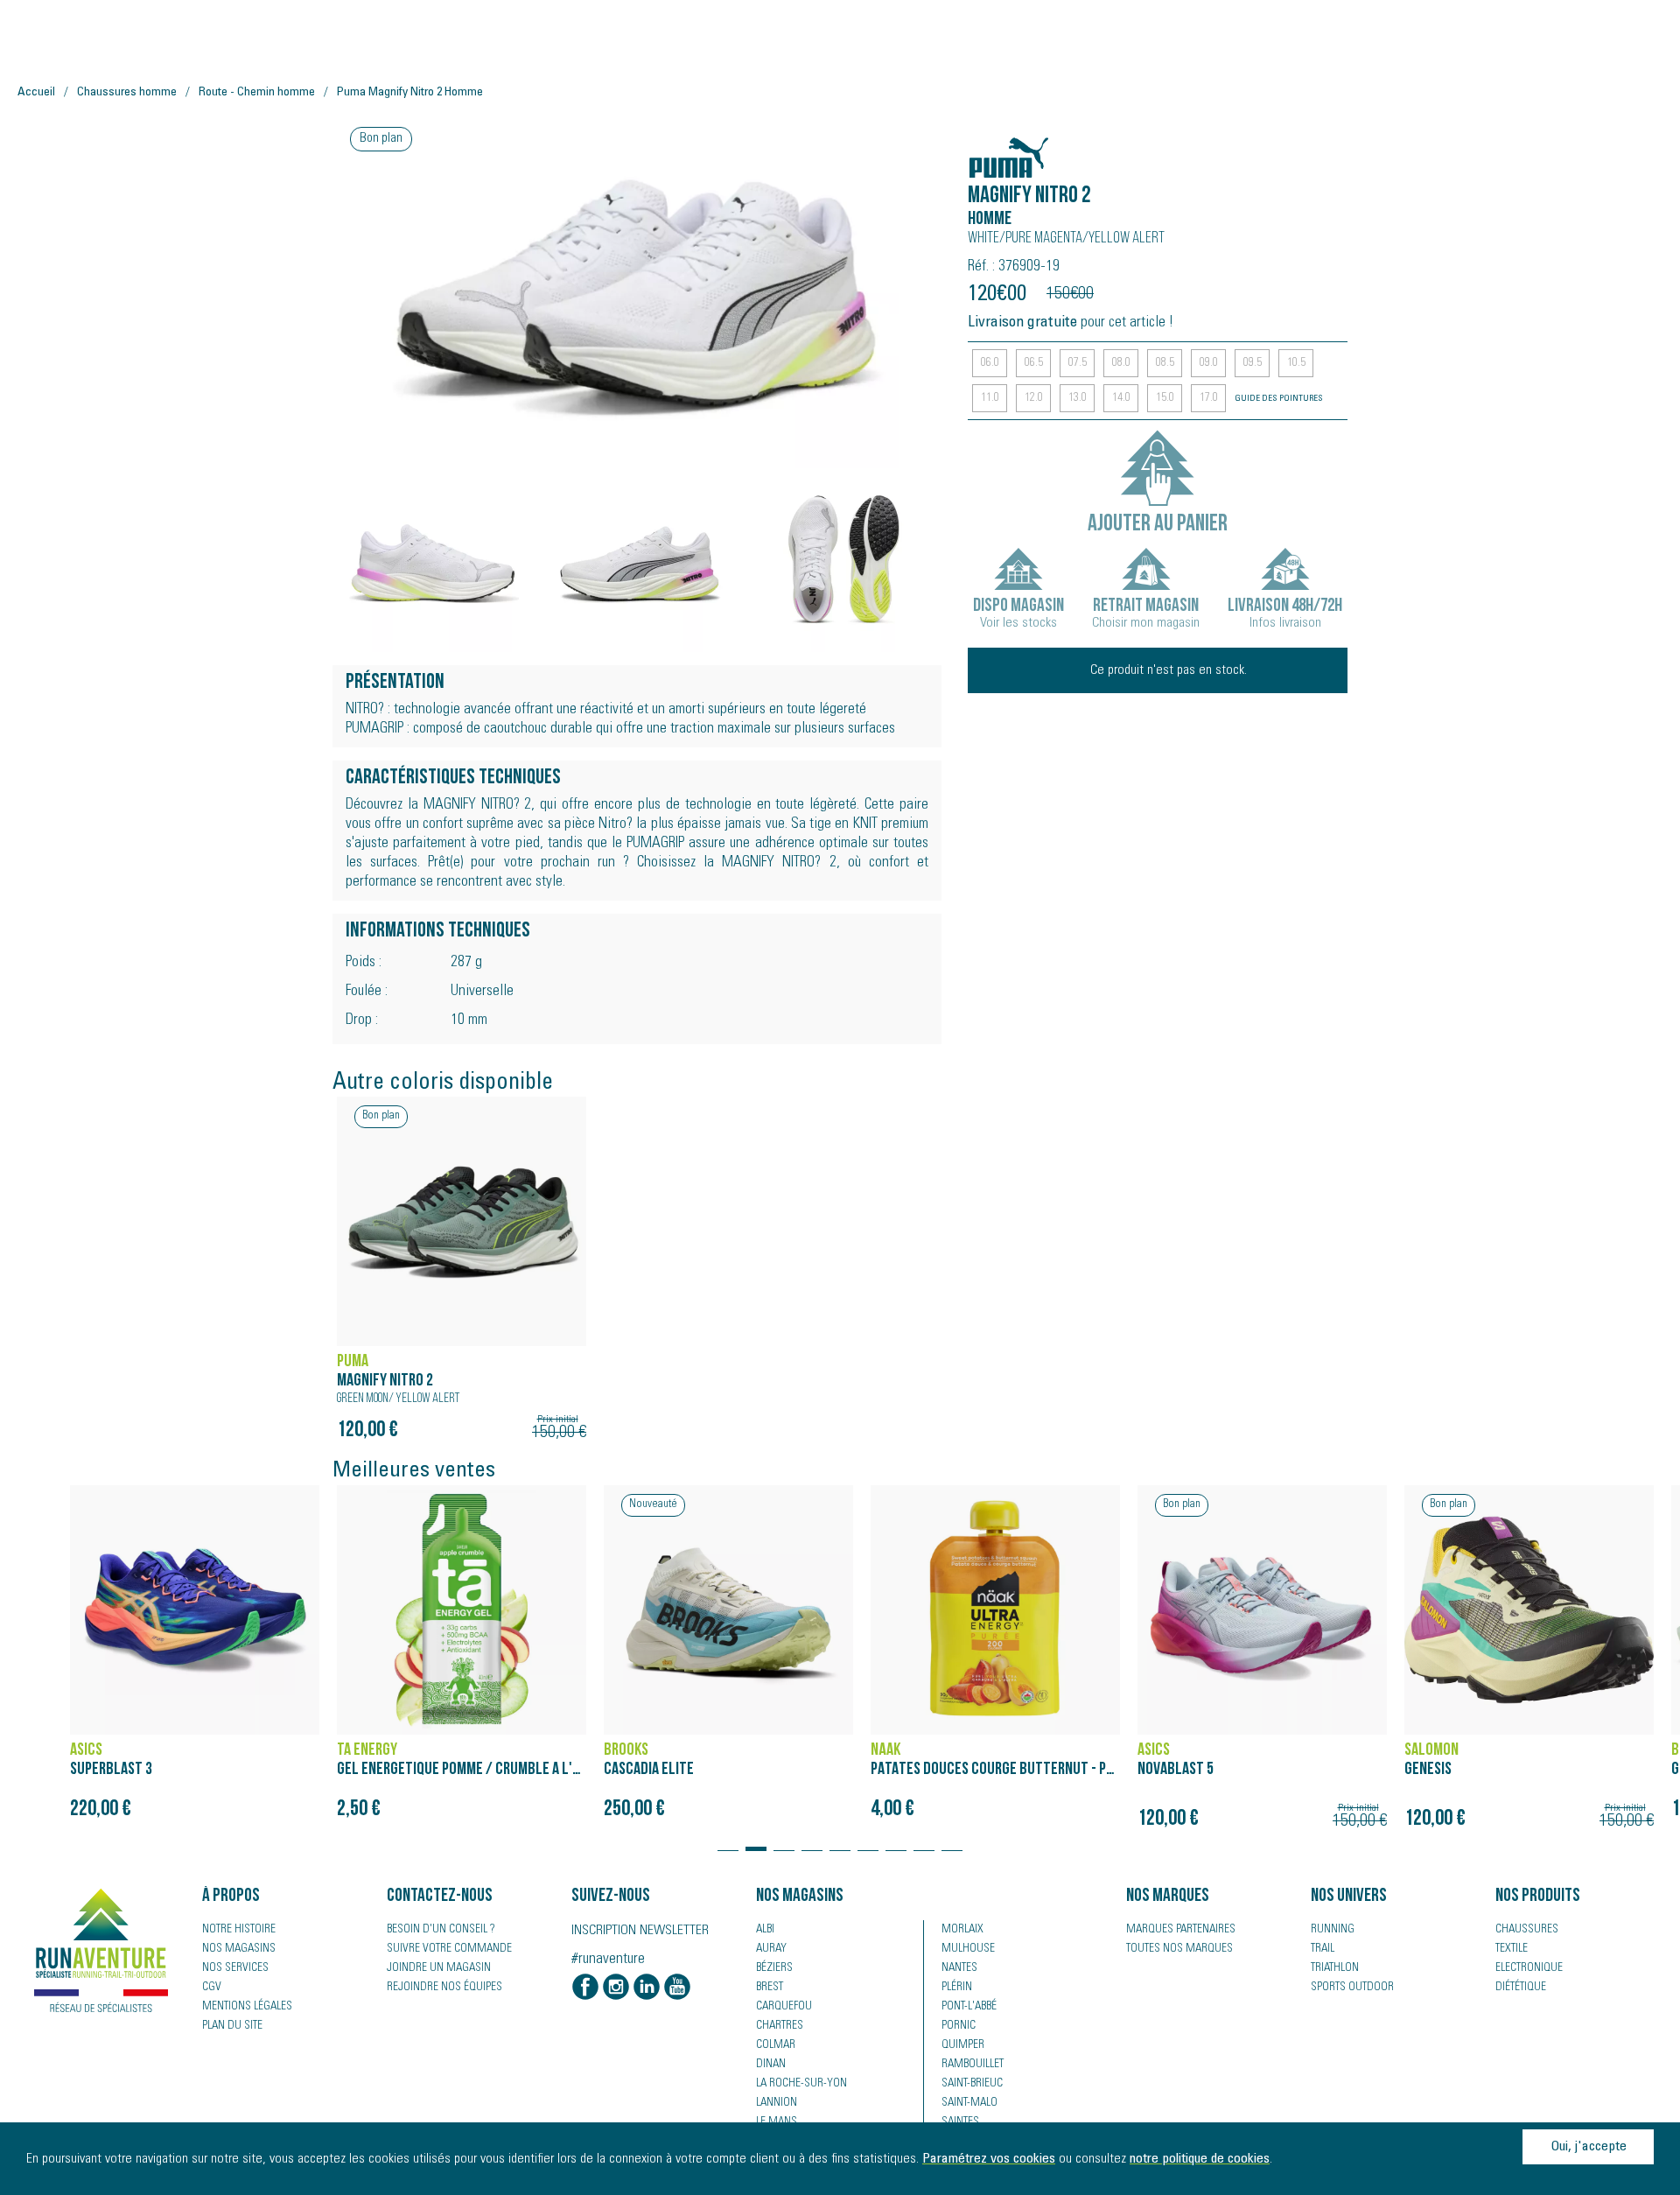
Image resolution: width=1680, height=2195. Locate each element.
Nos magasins (239, 1949)
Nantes (959, 1968)
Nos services (235, 1968)
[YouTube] (677, 1988)
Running (1333, 1930)
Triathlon (1335, 1968)
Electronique (1529, 1968)
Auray (771, 1949)
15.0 (1165, 398)
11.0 (990, 398)
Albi (765, 1930)
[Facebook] (585, 1988)
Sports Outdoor (1352, 1988)
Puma (988, 148)
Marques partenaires (1181, 1930)
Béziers (774, 1968)
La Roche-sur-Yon (801, 2084)
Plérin (957, 1988)
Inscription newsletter (640, 1931)
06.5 (1034, 363)
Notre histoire (239, 1930)
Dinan (771, 2065)
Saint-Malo (969, 2103)
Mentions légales (247, 2007)
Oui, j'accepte (1589, 2147)
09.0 (1209, 363)
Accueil (36, 93)
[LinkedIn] (647, 1988)
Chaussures (1527, 1930)
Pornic (959, 2026)
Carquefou (784, 2007)
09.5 (1253, 363)
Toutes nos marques (1179, 1949)
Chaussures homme (127, 93)
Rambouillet (973, 2065)
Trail (1323, 1949)
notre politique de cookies (1200, 2159)
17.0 (1209, 398)
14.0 (1121, 398)
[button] (728, 1841)
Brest (770, 1988)
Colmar (776, 2045)
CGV (212, 1988)
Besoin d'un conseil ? (441, 1930)
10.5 (1296, 363)
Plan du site (232, 2026)
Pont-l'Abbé (969, 2007)
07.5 (1078, 363)
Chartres (780, 2026)
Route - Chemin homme (257, 93)
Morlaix (962, 1930)
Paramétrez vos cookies (989, 2159)
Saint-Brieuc (972, 2084)
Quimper (963, 2045)
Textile (1512, 1949)
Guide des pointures (1279, 399)
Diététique (1521, 1988)
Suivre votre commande (449, 1949)
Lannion (777, 2103)
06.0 (990, 363)
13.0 (1078, 398)
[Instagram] (616, 1988)
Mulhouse (968, 1949)
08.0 (1121, 363)
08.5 (1165, 363)
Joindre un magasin (439, 1968)
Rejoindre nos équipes (444, 1988)
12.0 (1034, 398)
